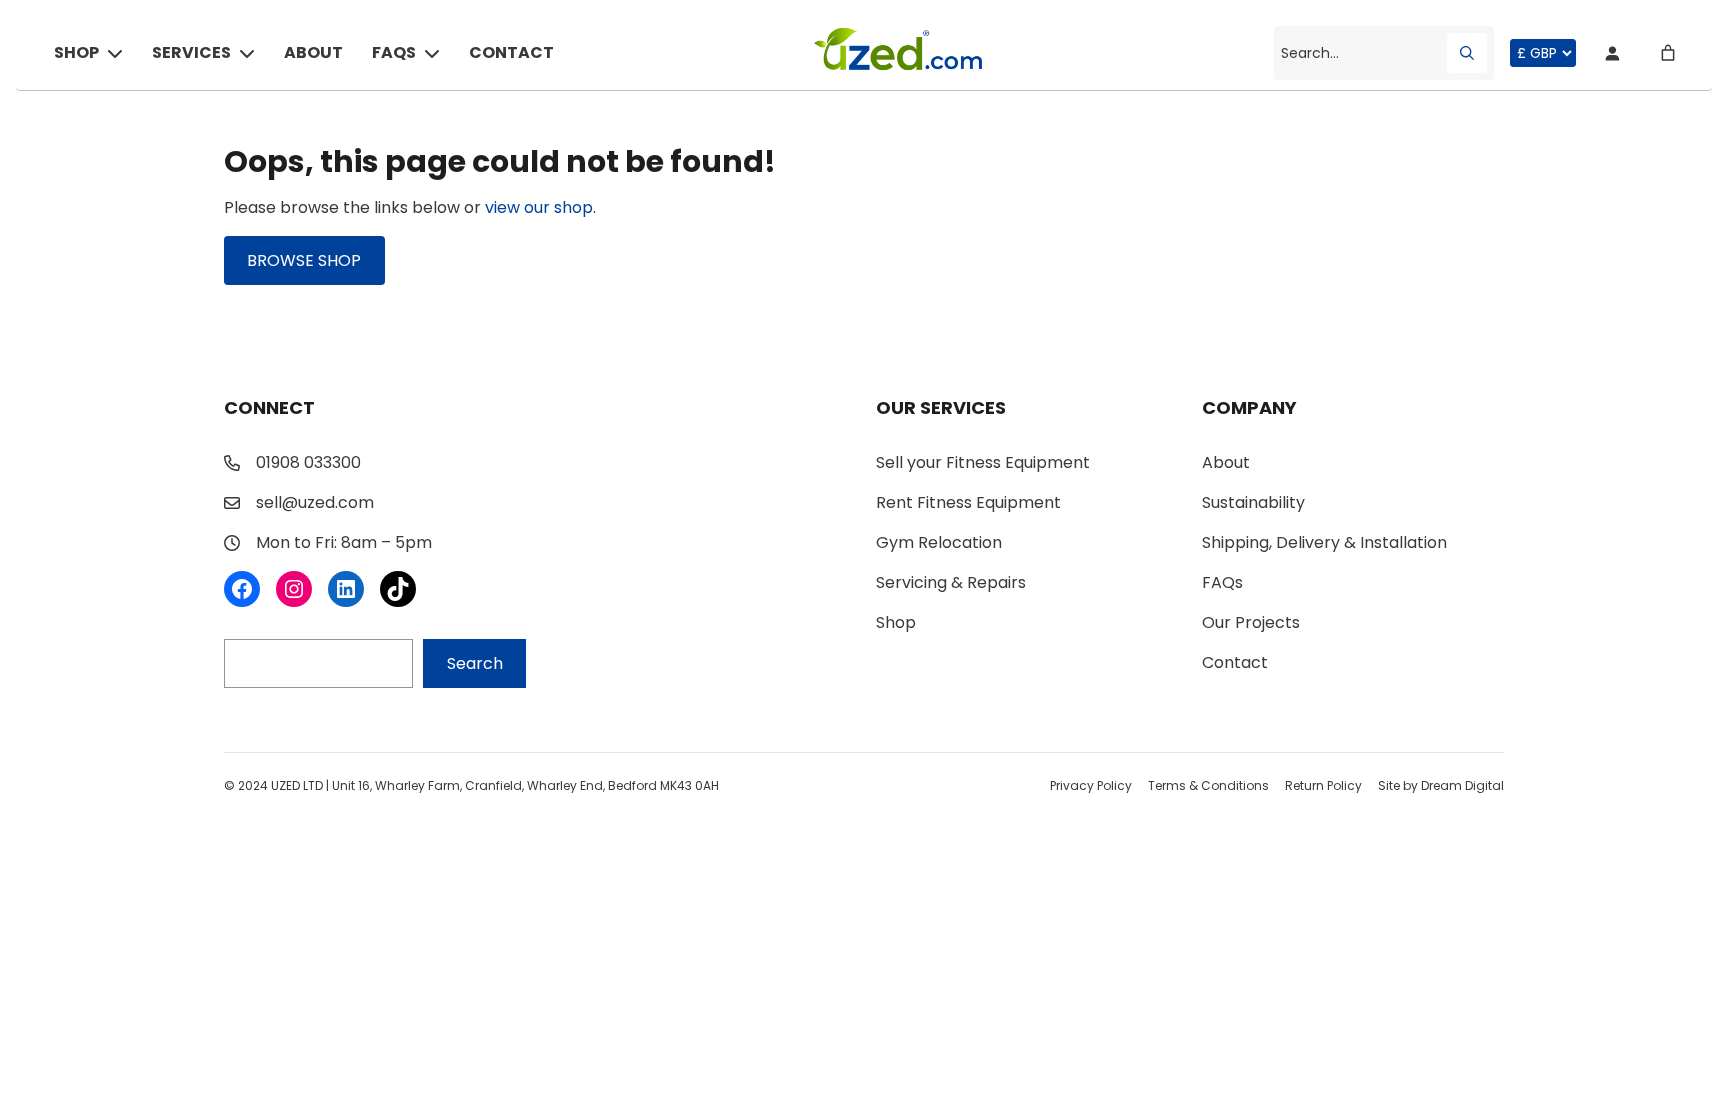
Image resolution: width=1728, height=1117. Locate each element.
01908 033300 (308, 462)
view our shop (539, 207)
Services (191, 52)
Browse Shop (304, 260)
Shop (76, 52)
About (313, 52)
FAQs (394, 52)
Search (475, 663)
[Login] (1612, 53)
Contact (511, 52)
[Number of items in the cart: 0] (1668, 53)
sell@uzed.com (315, 502)
